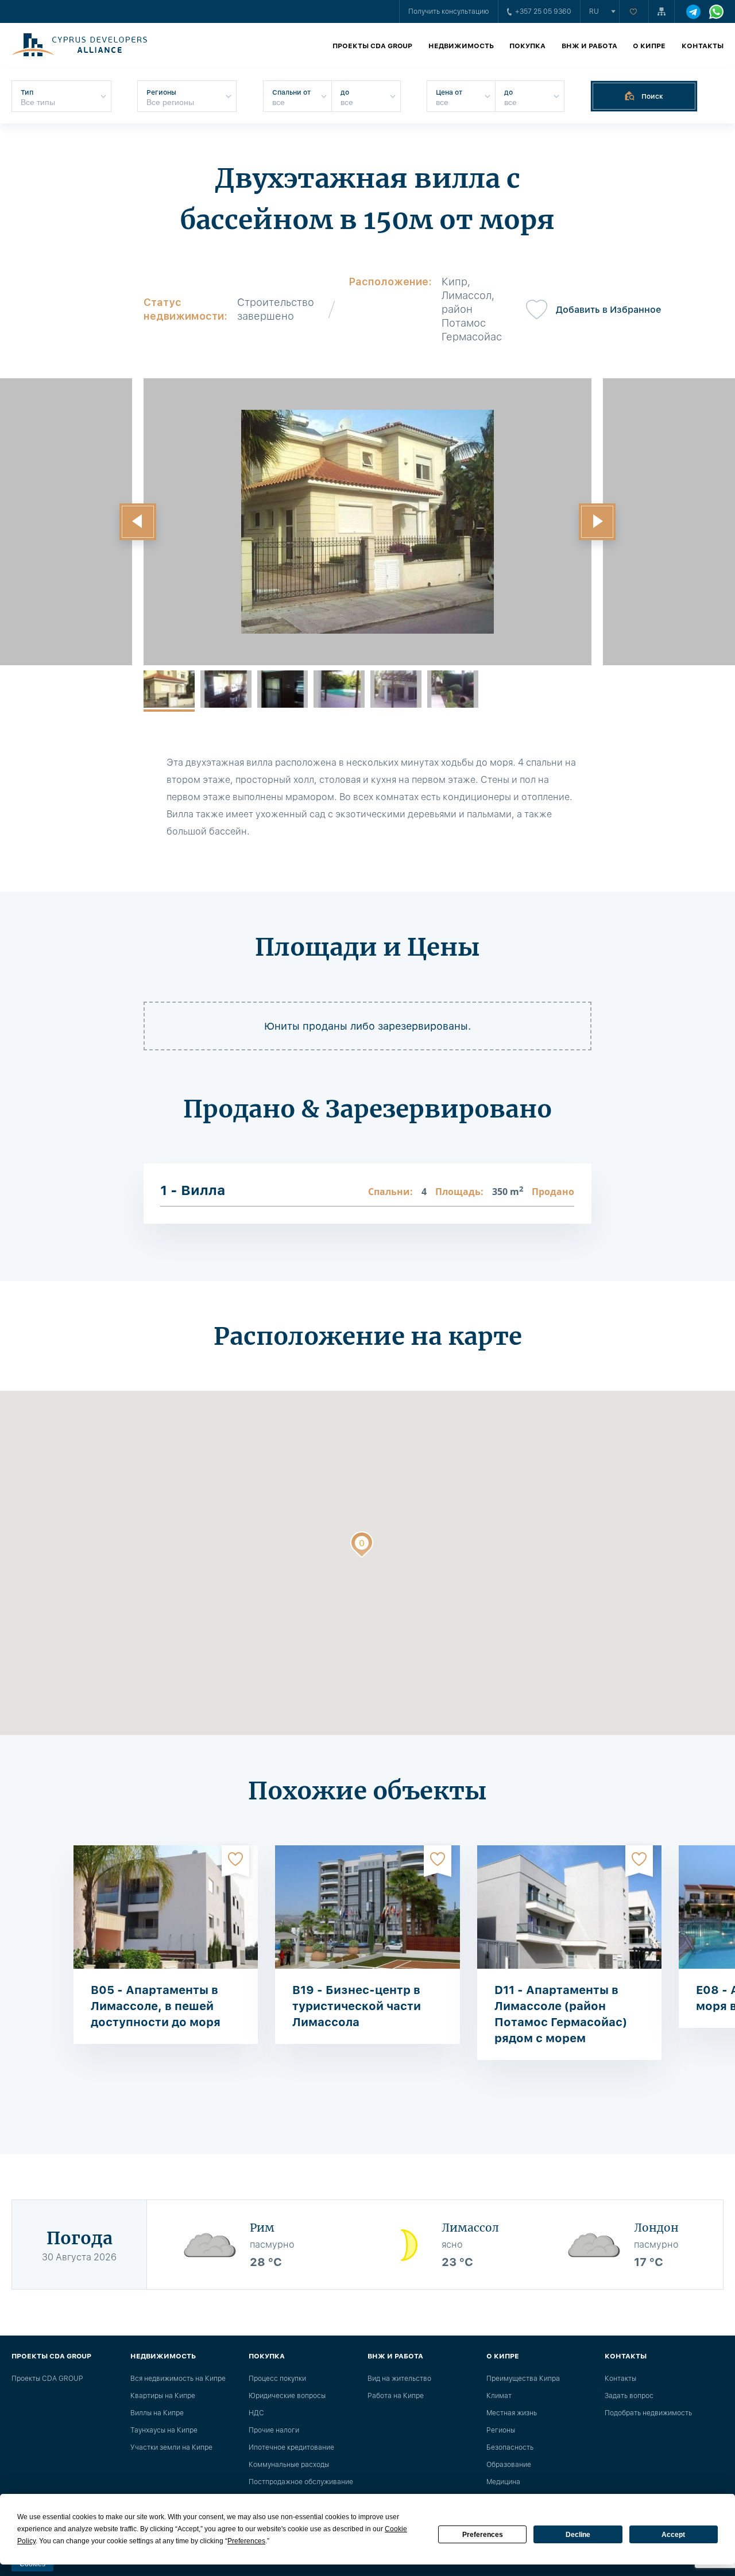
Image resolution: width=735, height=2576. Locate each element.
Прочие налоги (274, 2430)
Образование (509, 2465)
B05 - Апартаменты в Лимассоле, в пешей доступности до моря (156, 2006)
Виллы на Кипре (157, 2413)
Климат (499, 2396)
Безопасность (510, 2447)
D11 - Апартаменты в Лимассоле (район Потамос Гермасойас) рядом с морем (561, 2014)
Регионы (501, 2430)
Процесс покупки (277, 2379)
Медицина (503, 2482)
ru (594, 11)
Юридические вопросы (287, 2396)
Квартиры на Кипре (163, 2396)
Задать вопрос (629, 2396)
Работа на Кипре (396, 2396)
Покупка (527, 46)
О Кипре (649, 46)
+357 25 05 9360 (543, 11)
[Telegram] (693, 12)
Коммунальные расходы (289, 2465)
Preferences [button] (246, 2541)
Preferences (483, 2535)
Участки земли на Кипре (171, 2447)
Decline (578, 2535)
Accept (673, 2535)
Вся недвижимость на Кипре (178, 2379)
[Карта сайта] (661, 11)
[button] (138, 522)
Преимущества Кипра (523, 2379)
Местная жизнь (512, 2413)
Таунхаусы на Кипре (164, 2430)
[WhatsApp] (716, 12)
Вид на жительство (399, 2379)
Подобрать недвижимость (648, 2413)
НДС (256, 2413)
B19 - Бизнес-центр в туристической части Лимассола (357, 2006)
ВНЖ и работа (589, 46)
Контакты (703, 46)
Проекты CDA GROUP (372, 46)
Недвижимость (461, 46)
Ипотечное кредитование (291, 2447)
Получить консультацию (449, 11)
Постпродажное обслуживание (301, 2482)
